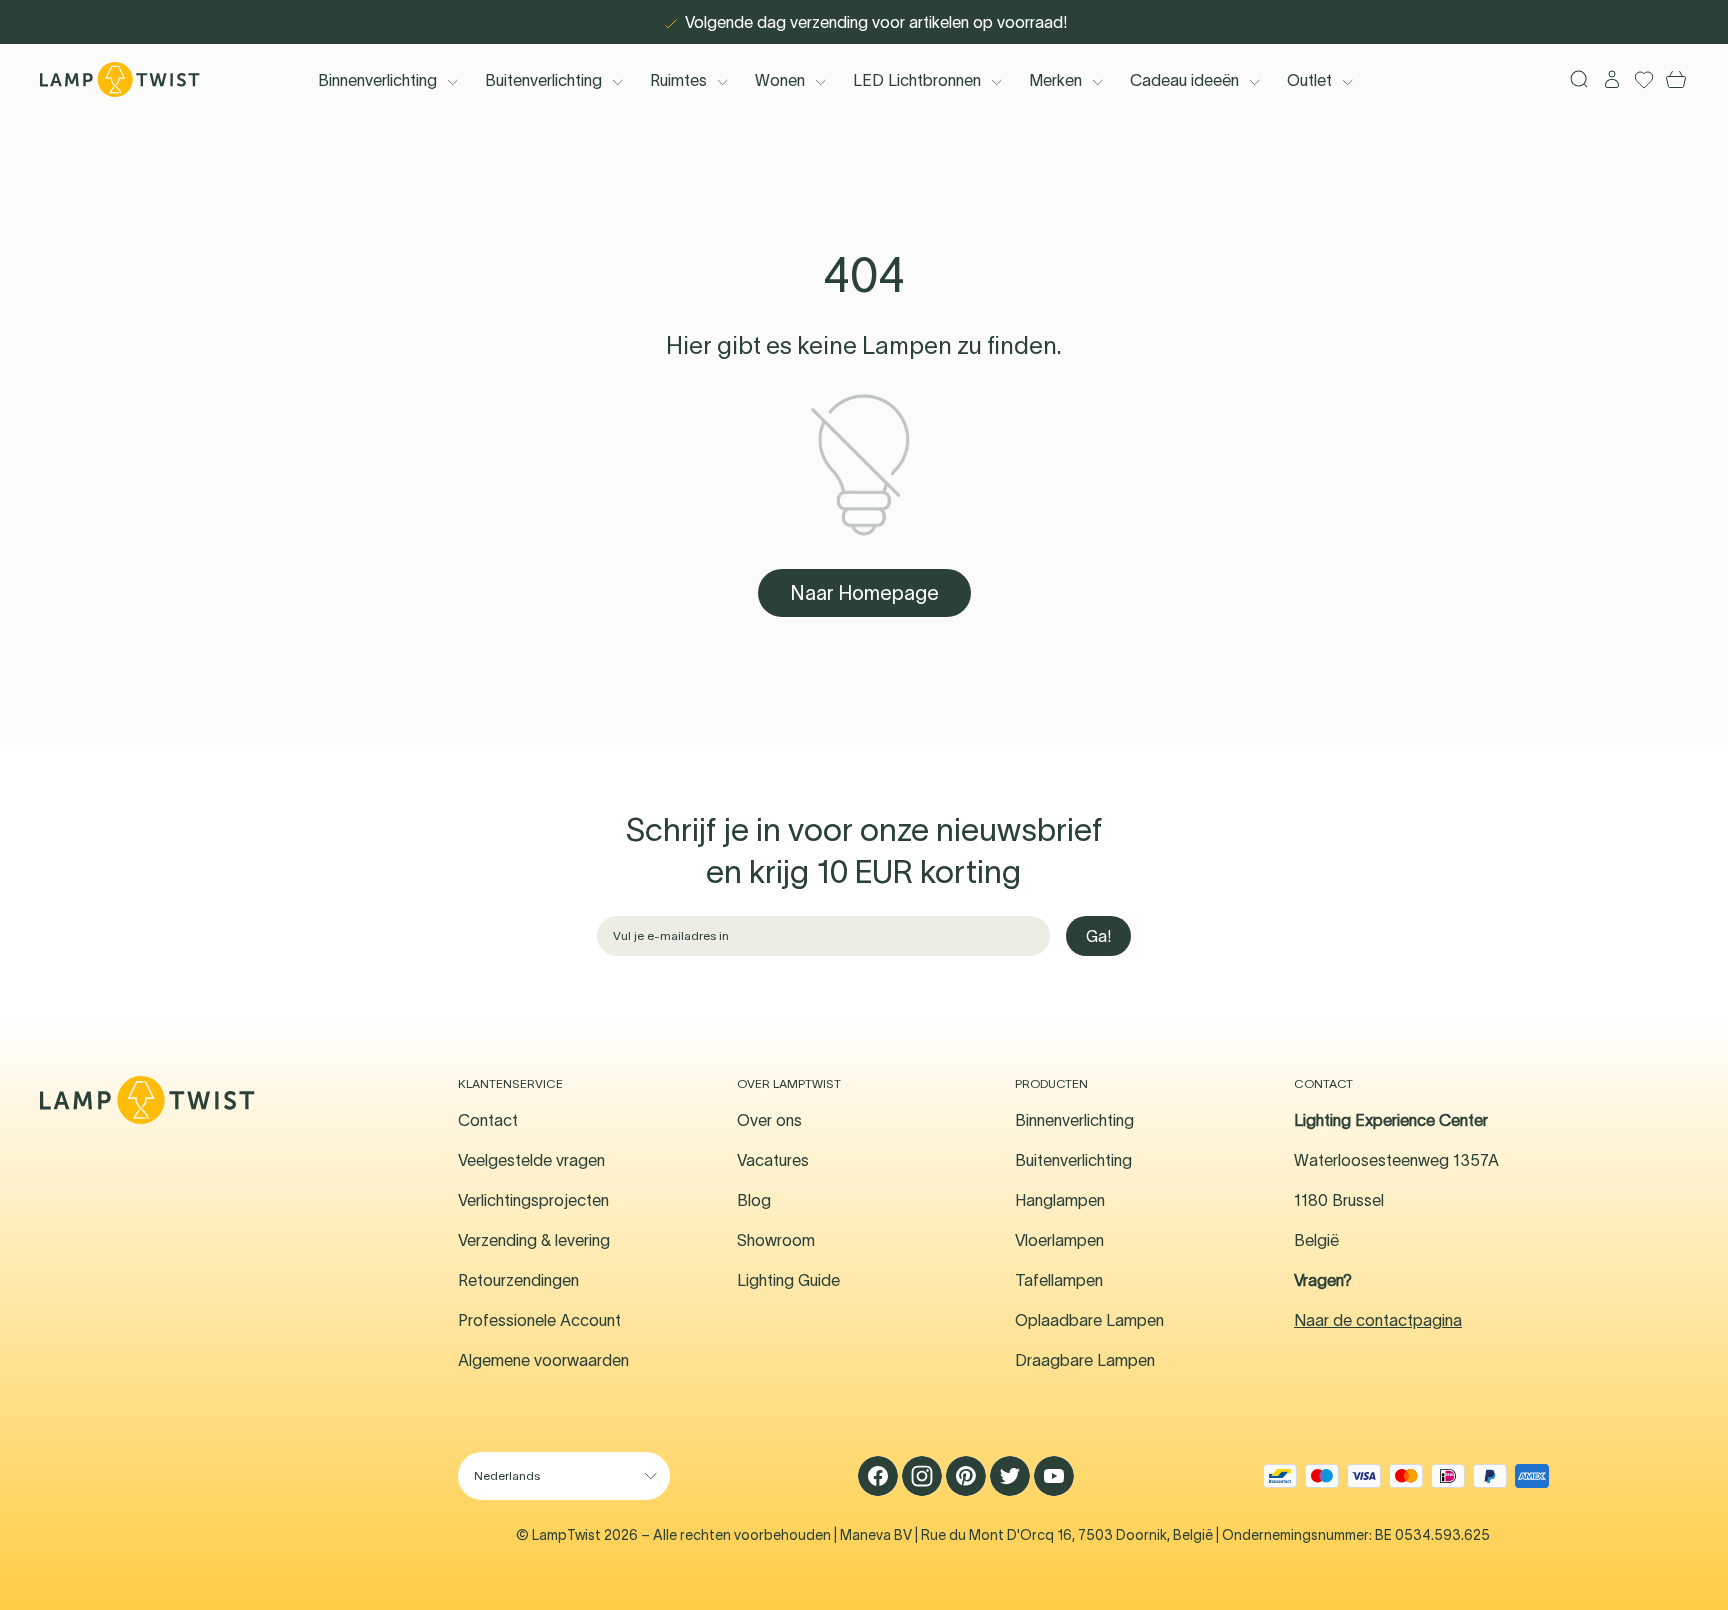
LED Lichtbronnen (917, 80)
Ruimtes (678, 80)
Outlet (1309, 80)
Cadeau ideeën (1184, 80)
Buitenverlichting (543, 80)
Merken (1055, 80)
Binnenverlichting (377, 80)
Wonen (780, 80)
